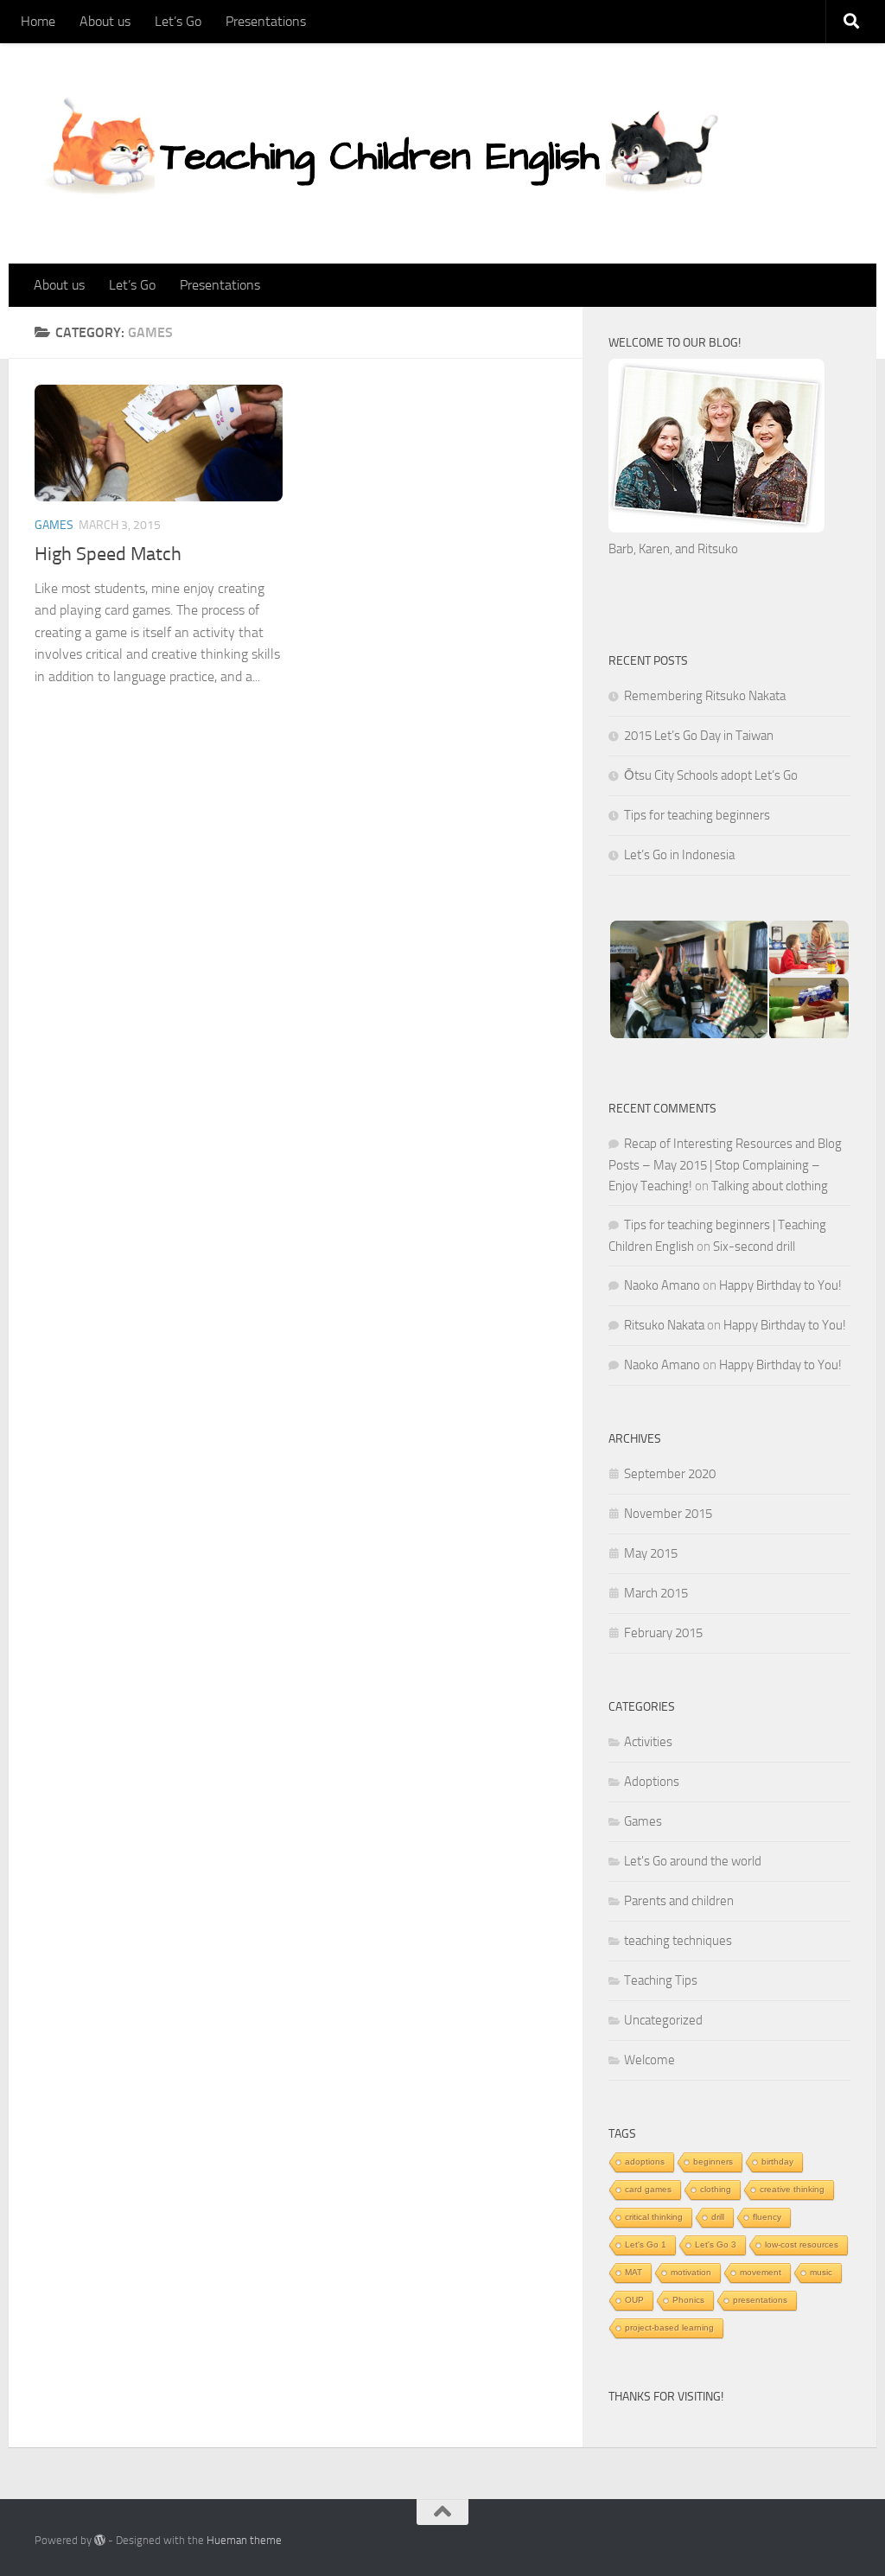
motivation (691, 2272)
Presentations (266, 21)
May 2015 (651, 1553)
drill (718, 2217)
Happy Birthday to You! (780, 1285)
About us (105, 21)
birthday (777, 2162)
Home (38, 21)
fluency (767, 2217)
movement (761, 2272)
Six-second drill (754, 1247)
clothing (716, 2189)
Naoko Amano (662, 1285)
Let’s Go (178, 21)
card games (648, 2189)
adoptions (645, 2162)
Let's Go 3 (716, 2244)
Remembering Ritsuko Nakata (705, 696)
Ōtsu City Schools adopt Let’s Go (711, 775)
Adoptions (652, 1782)
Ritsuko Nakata (664, 1325)
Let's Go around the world (693, 1861)
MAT (634, 2272)
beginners (713, 2162)
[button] (688, 979)
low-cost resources (802, 2244)
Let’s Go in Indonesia (679, 855)
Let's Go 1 (646, 2244)
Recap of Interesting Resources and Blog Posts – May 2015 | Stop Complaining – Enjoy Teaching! (725, 1165)
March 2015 (656, 1593)
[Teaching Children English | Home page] (383, 153)
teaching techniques (678, 1941)
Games (54, 525)
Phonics (688, 2300)
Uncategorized (663, 2020)
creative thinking (792, 2189)
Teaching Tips (661, 1980)
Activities (648, 1742)
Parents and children (679, 1901)
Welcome (649, 2060)
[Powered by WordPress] (100, 2540)
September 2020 (670, 1474)
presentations (760, 2300)
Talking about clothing (770, 1186)
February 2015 (663, 1633)
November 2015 (668, 1514)
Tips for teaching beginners (697, 815)
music (821, 2272)
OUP (634, 2300)
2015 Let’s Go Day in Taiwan (699, 736)
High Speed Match (108, 554)
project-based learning (669, 2327)
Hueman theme (244, 2540)
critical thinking (654, 2217)
